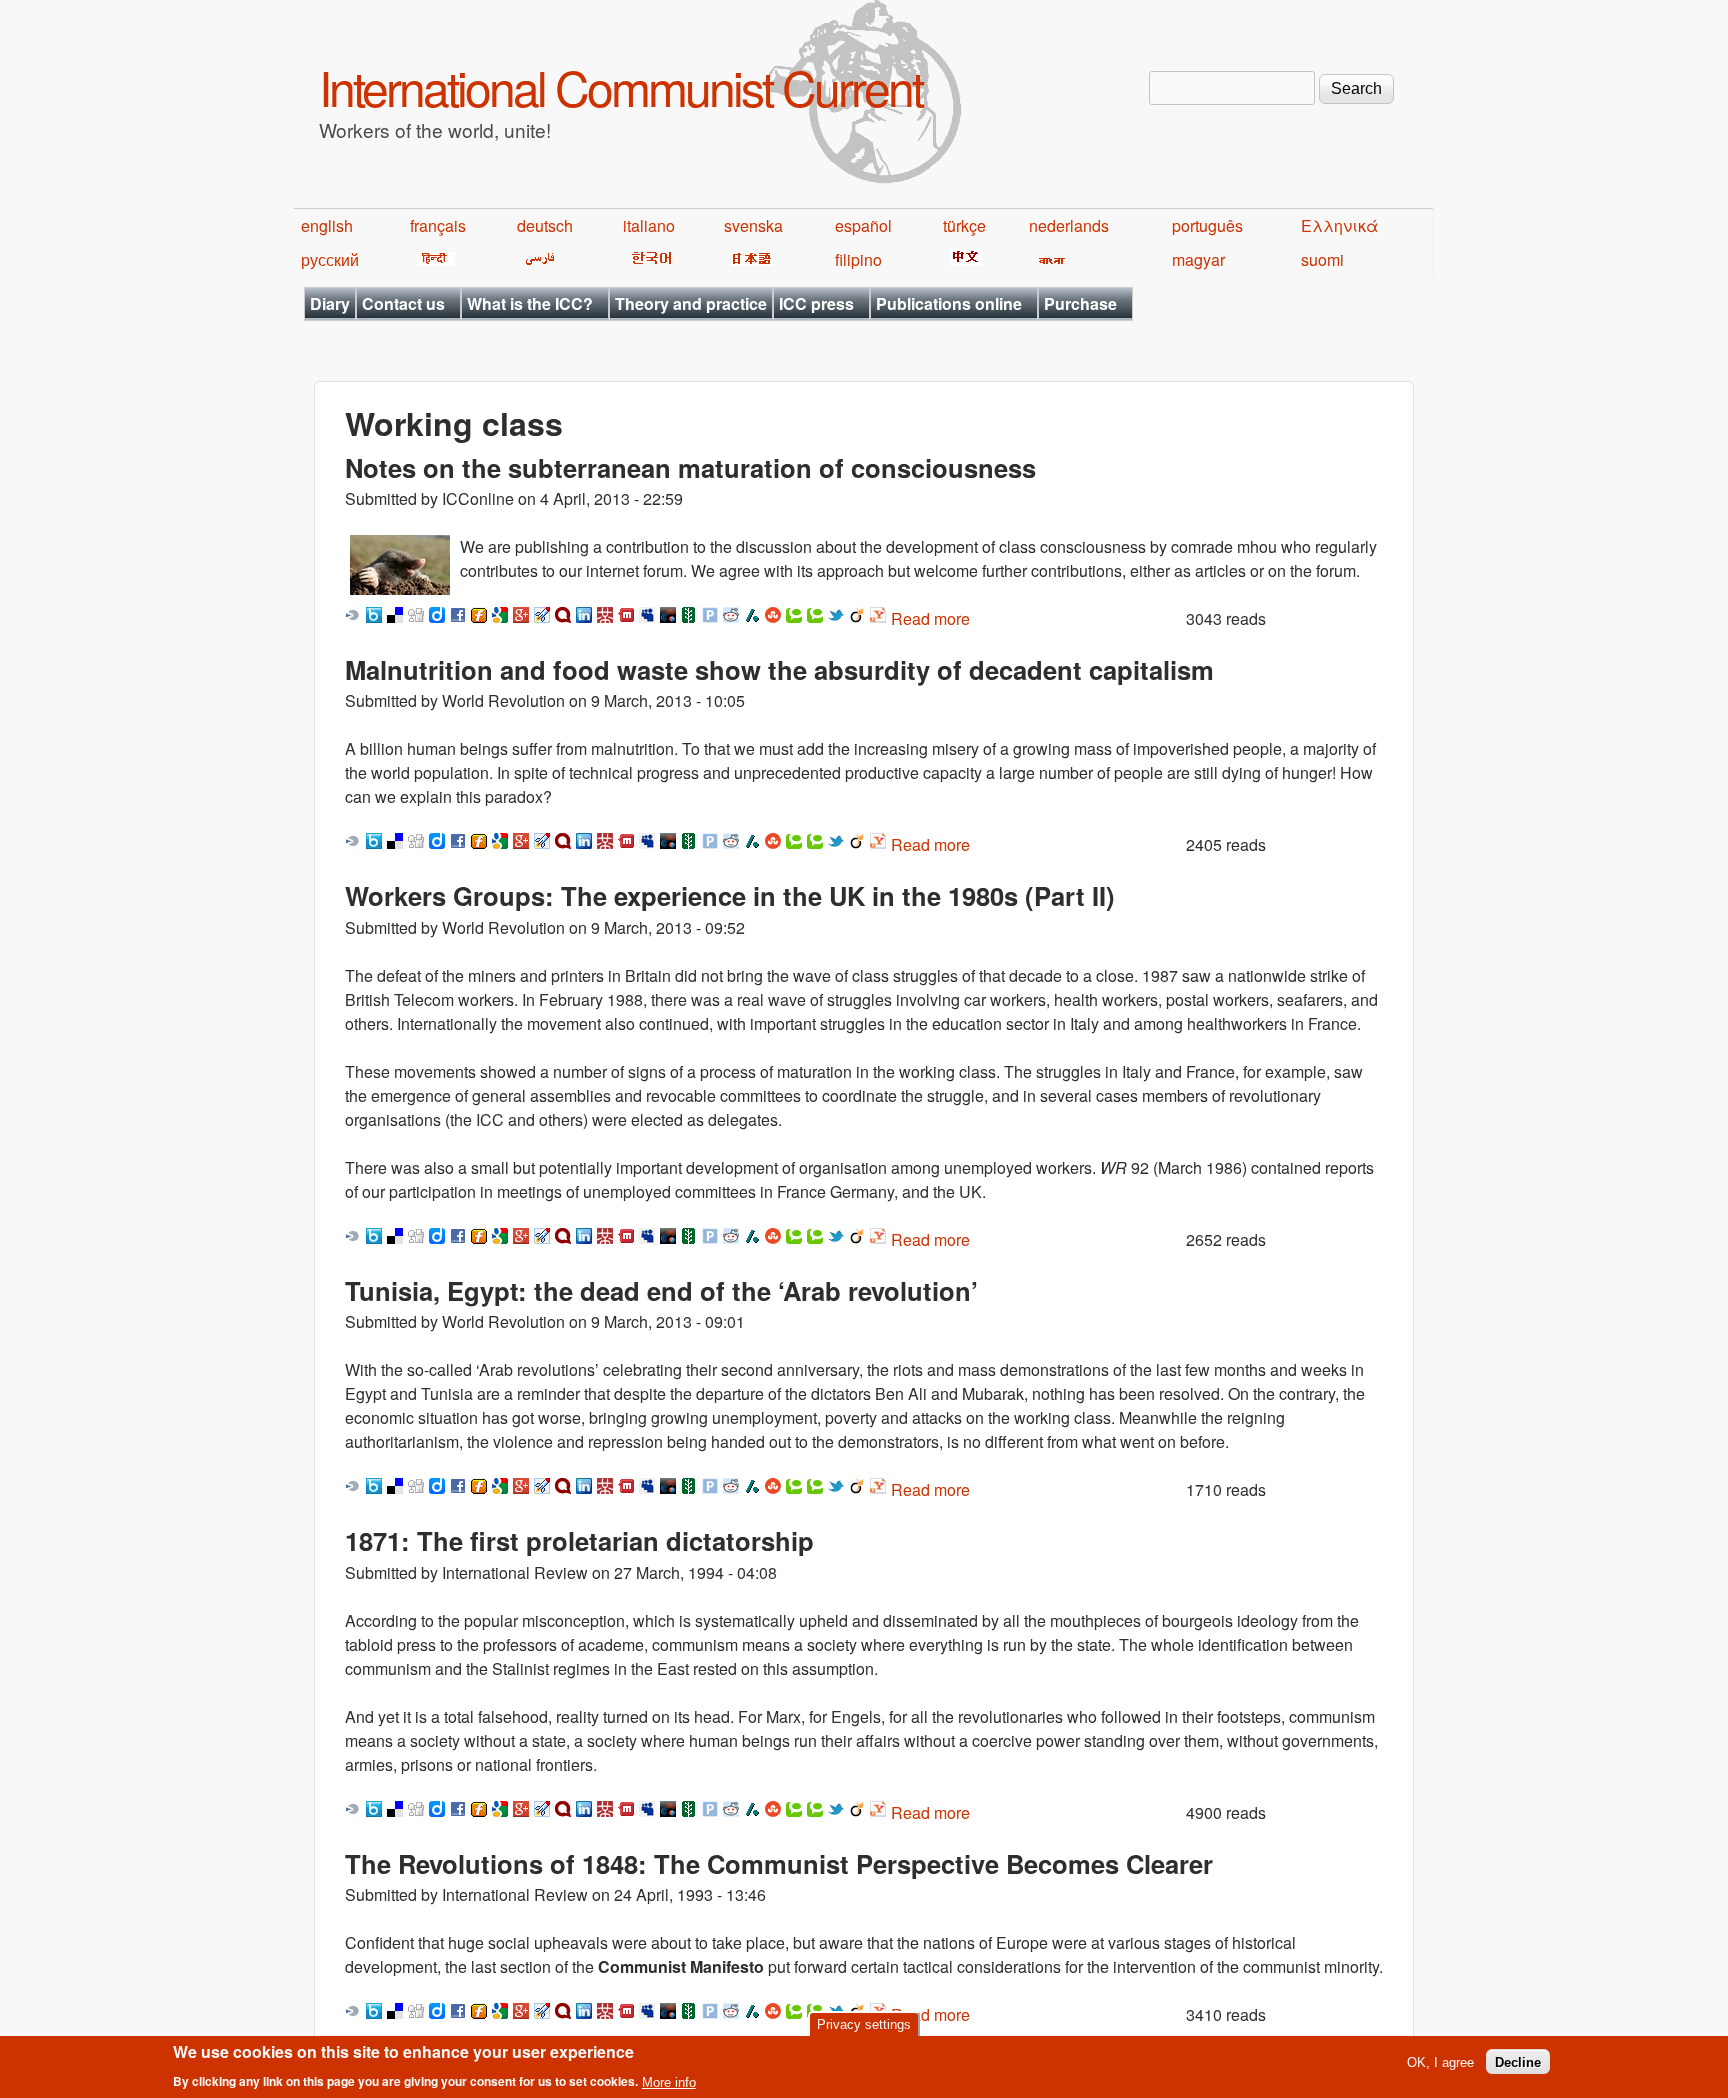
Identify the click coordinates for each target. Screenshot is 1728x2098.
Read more (930, 618)
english (327, 225)
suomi (1322, 259)
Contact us (403, 303)
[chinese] (962, 259)
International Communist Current (620, 86)
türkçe (964, 225)
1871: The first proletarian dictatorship (579, 1540)
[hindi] (432, 259)
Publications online (949, 303)
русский (330, 259)
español (863, 225)
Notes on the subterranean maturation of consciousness (690, 467)
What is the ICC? (530, 303)
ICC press (816, 303)
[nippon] (748, 259)
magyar (1198, 259)
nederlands (1069, 225)
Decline (1518, 2061)
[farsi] (536, 259)
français (438, 225)
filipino (858, 259)
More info (669, 2081)
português (1207, 225)
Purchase (1080, 303)
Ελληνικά (1339, 225)
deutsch (545, 225)
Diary (330, 303)
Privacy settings (864, 2024)
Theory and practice (691, 303)
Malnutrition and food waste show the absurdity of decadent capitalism (779, 669)
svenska (753, 225)
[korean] (648, 259)
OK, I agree (1440, 2061)
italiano (649, 225)
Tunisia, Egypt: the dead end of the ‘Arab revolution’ (661, 1290)
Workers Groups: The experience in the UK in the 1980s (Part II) (730, 895)
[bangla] (1048, 259)
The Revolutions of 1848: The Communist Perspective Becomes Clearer (779, 1863)
